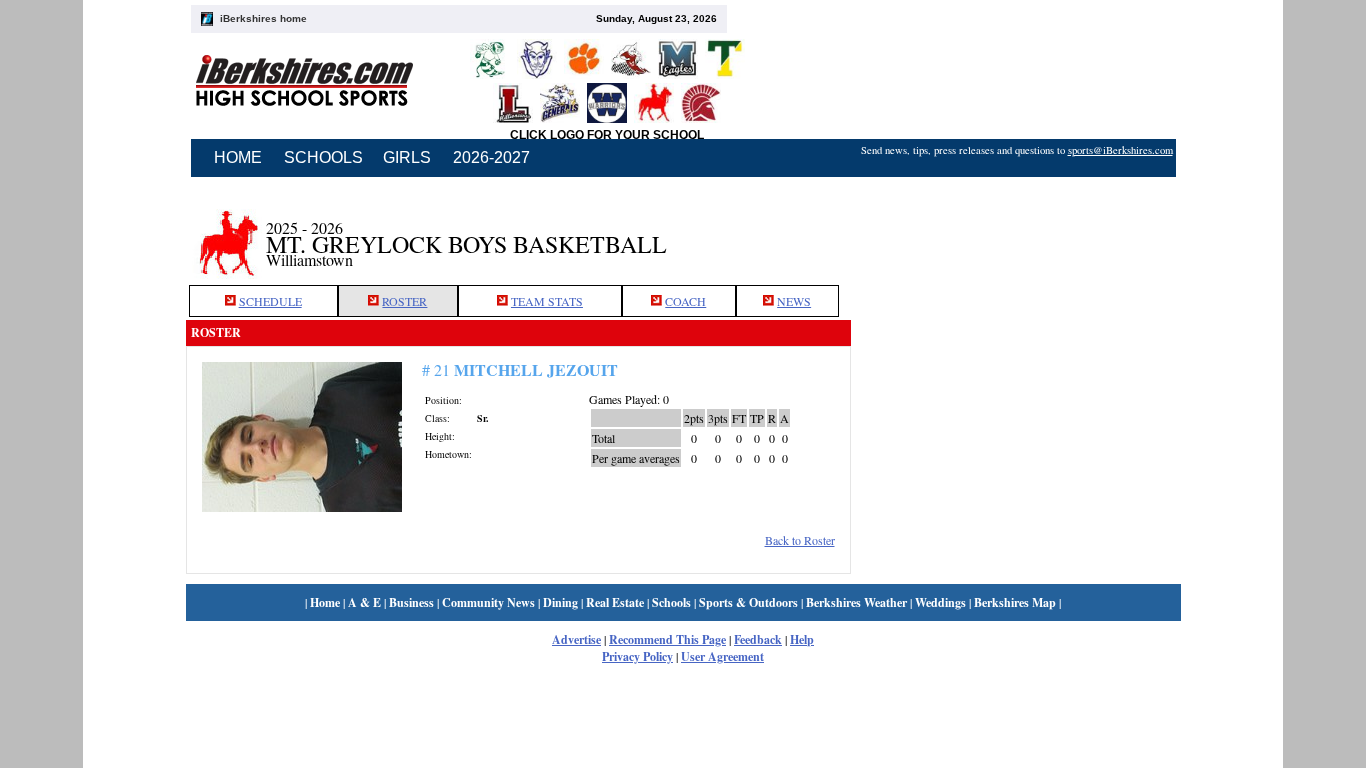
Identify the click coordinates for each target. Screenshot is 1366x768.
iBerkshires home (263, 18)
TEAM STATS (547, 301)
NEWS (794, 301)
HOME (238, 157)
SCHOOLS (323, 157)
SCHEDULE (270, 301)
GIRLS (407, 157)
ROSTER (404, 301)
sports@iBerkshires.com (1120, 150)
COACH (685, 301)
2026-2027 (491, 157)
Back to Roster (800, 540)
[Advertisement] (1016, 233)
